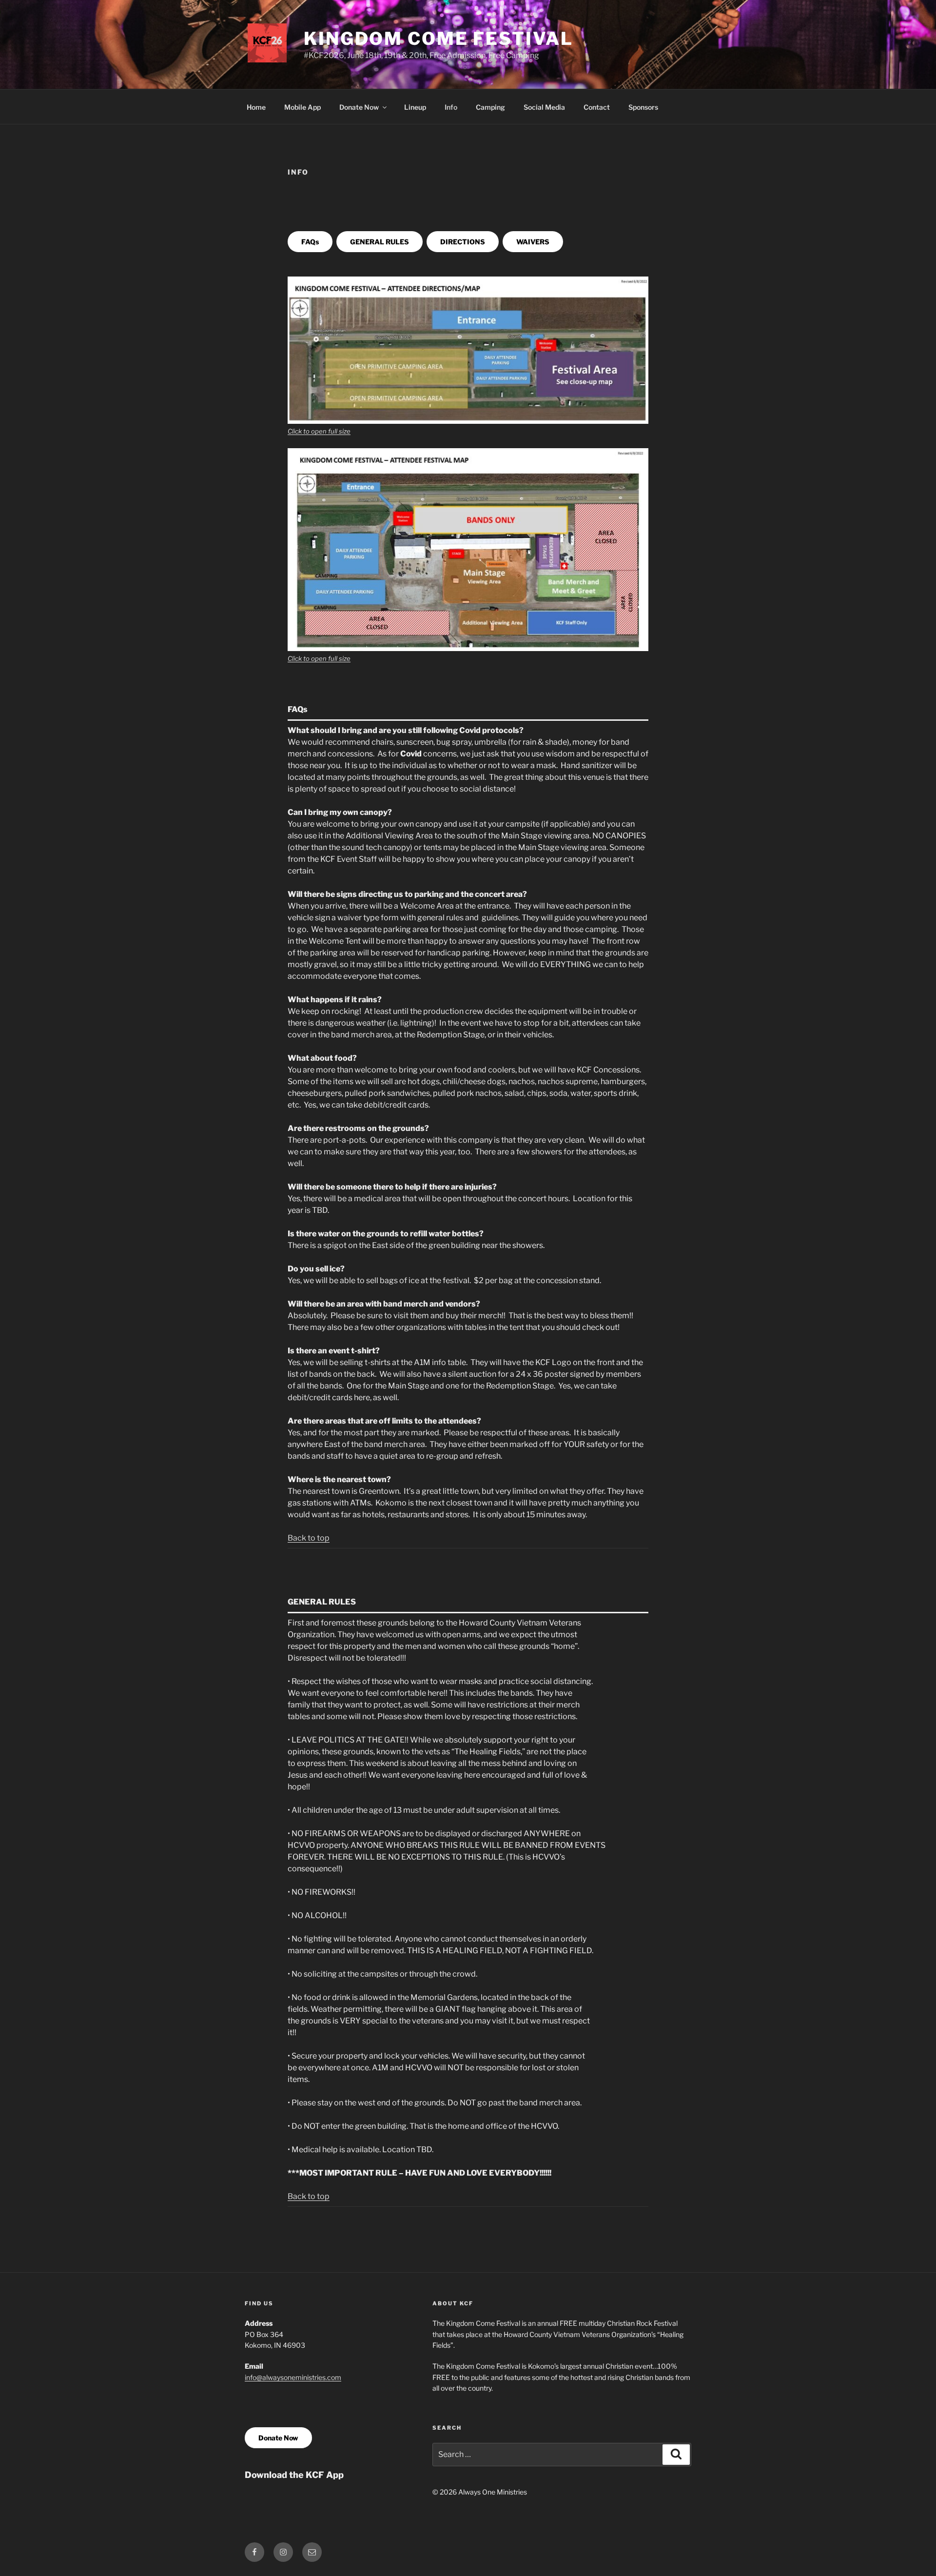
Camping (490, 107)
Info (451, 107)
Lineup (415, 107)
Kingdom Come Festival (438, 39)
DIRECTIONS (463, 242)
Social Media (544, 107)
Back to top (309, 1538)
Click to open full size (319, 431)
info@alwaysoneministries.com (293, 2377)
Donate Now (359, 107)
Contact (597, 107)
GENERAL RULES (380, 242)
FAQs (310, 242)
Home (256, 107)
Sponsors (643, 107)
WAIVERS (533, 242)
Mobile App (302, 107)
